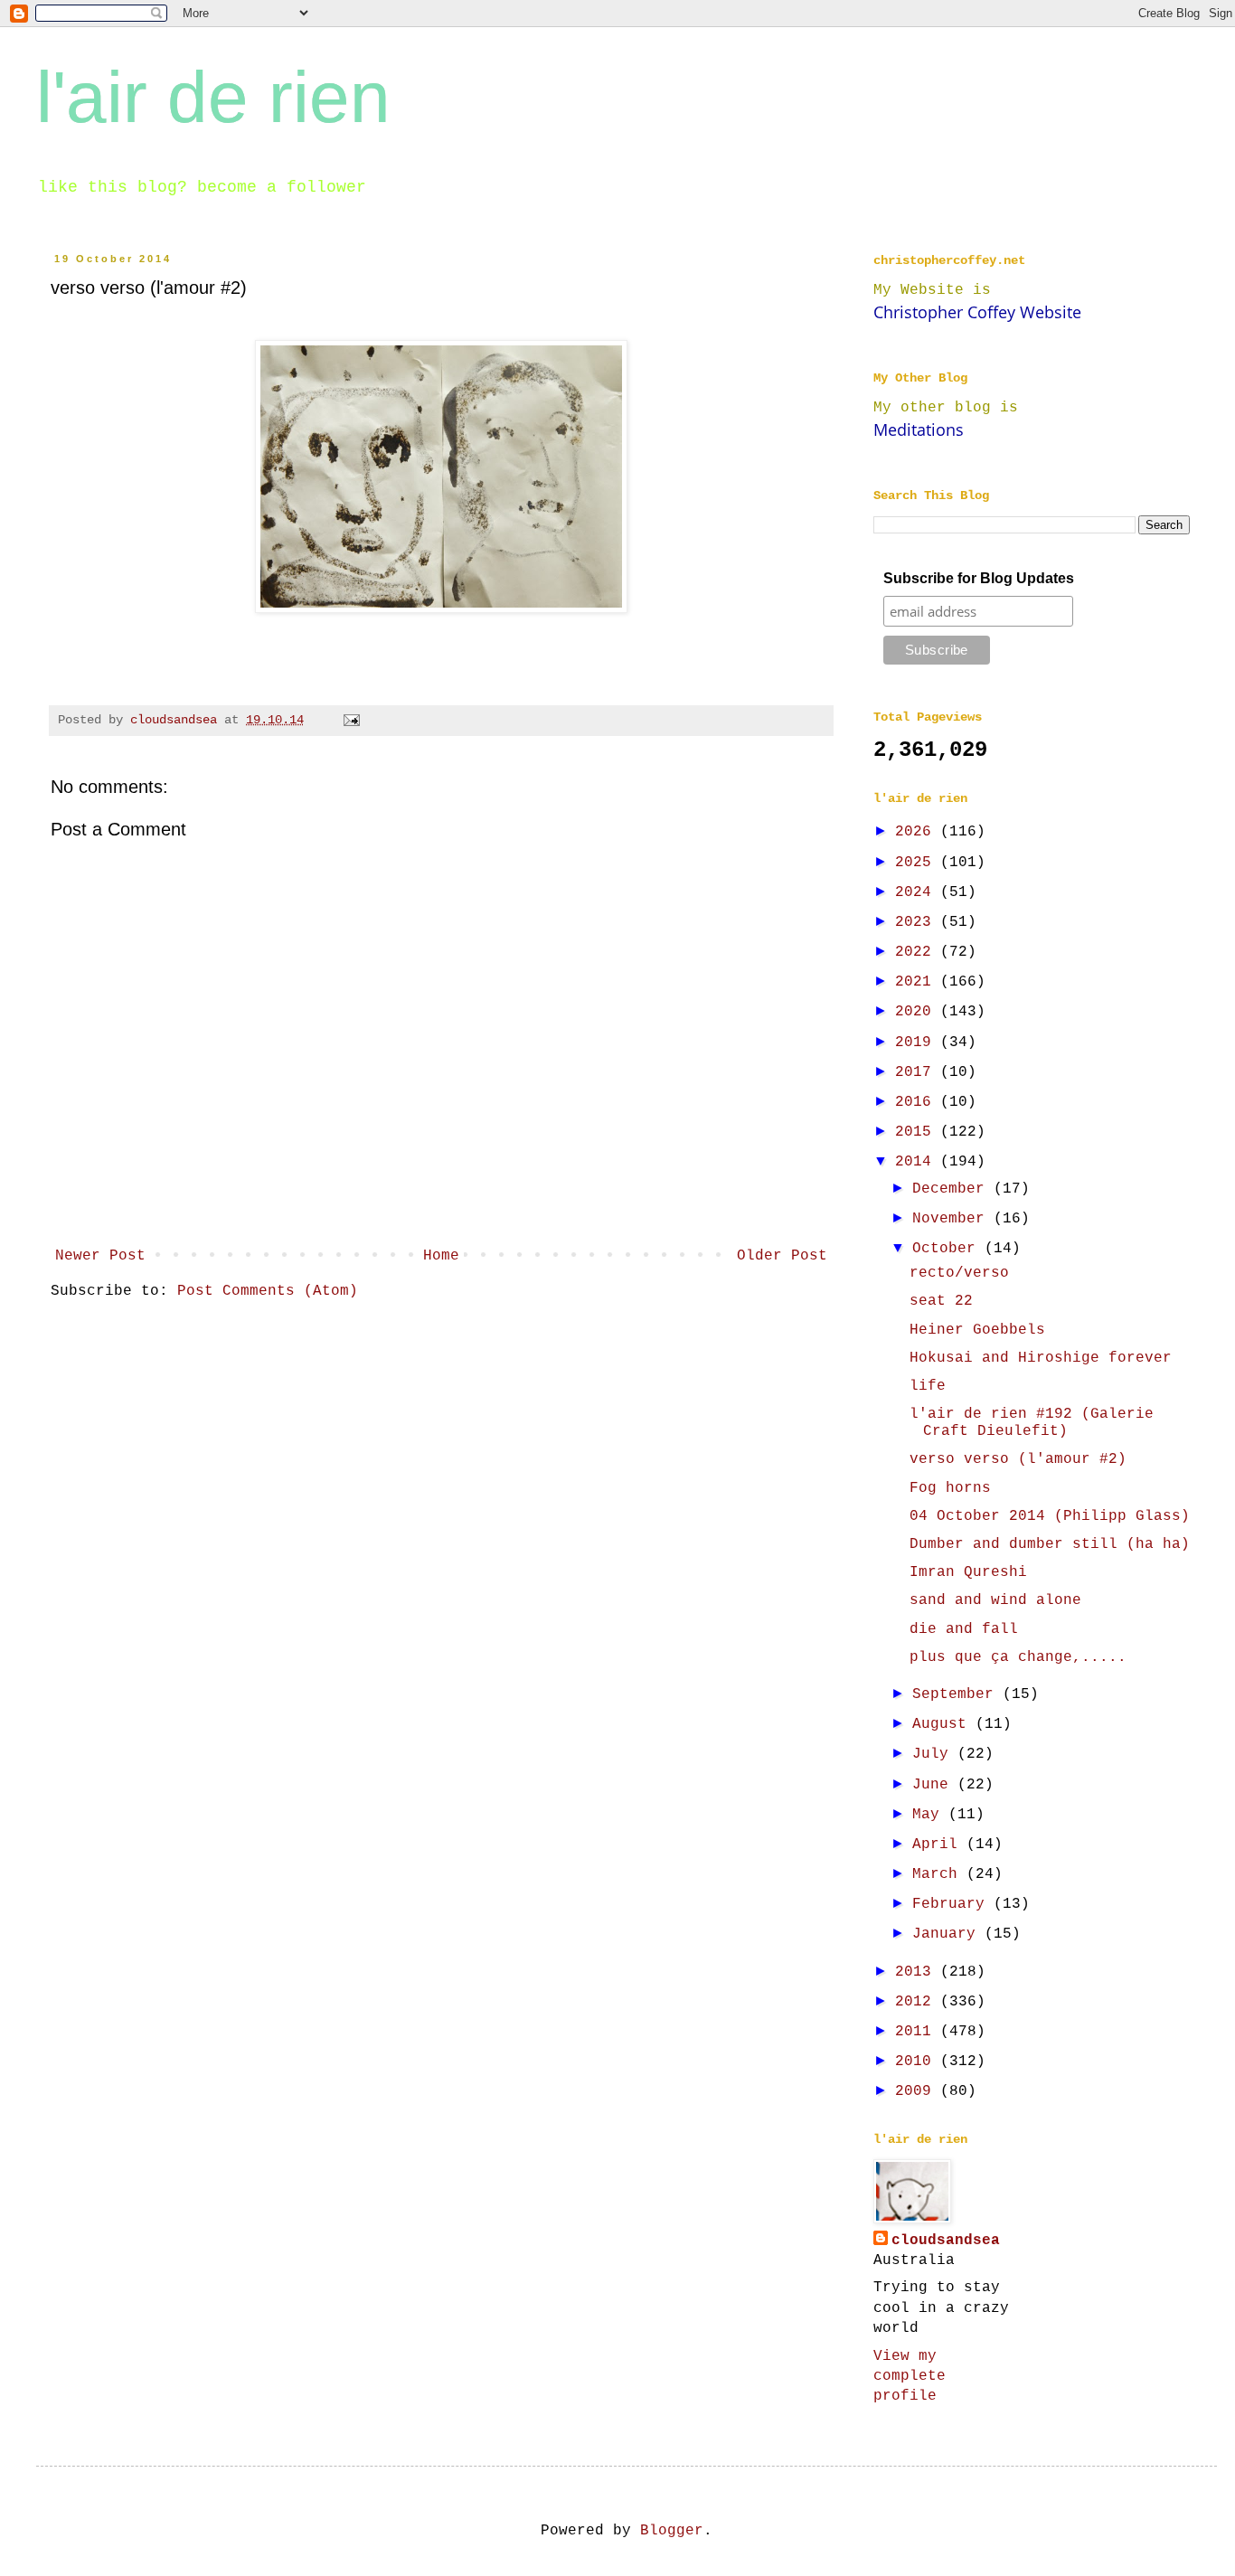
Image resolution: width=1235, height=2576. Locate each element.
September (957, 1694)
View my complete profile (910, 2377)
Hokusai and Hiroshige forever (1041, 1358)
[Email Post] (352, 720)
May (930, 1815)
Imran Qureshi (968, 1572)
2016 (918, 1102)
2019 (918, 1043)
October (948, 1249)
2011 (918, 2032)
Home (441, 1256)
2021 (918, 982)
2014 (918, 1162)
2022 (918, 952)
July (935, 1754)
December (953, 1189)
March (939, 1874)
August (944, 1724)
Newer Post (100, 1256)
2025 (918, 863)
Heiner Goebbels (977, 1330)
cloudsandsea (946, 2241)
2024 (918, 892)
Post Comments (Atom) (268, 1291)
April (939, 1845)
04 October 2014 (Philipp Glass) (1050, 1516)
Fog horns (950, 1488)
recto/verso (959, 1273)
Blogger (672, 2531)
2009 (918, 2091)
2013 (918, 1972)
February (953, 1904)
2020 (918, 1012)
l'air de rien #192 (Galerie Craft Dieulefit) (1032, 1423)
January (948, 1934)
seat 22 (941, 1301)
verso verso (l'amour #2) (1018, 1459)
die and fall (964, 1629)
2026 (918, 832)
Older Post (782, 1256)
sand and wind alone (995, 1600)
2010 (918, 2062)
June (935, 1785)
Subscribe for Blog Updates (979, 578)
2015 (918, 1132)
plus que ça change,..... (1018, 1657)
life (928, 1386)
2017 (918, 1072)
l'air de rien (213, 97)
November (953, 1219)
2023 (918, 922)
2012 (918, 2002)
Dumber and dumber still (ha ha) (1050, 1544)
